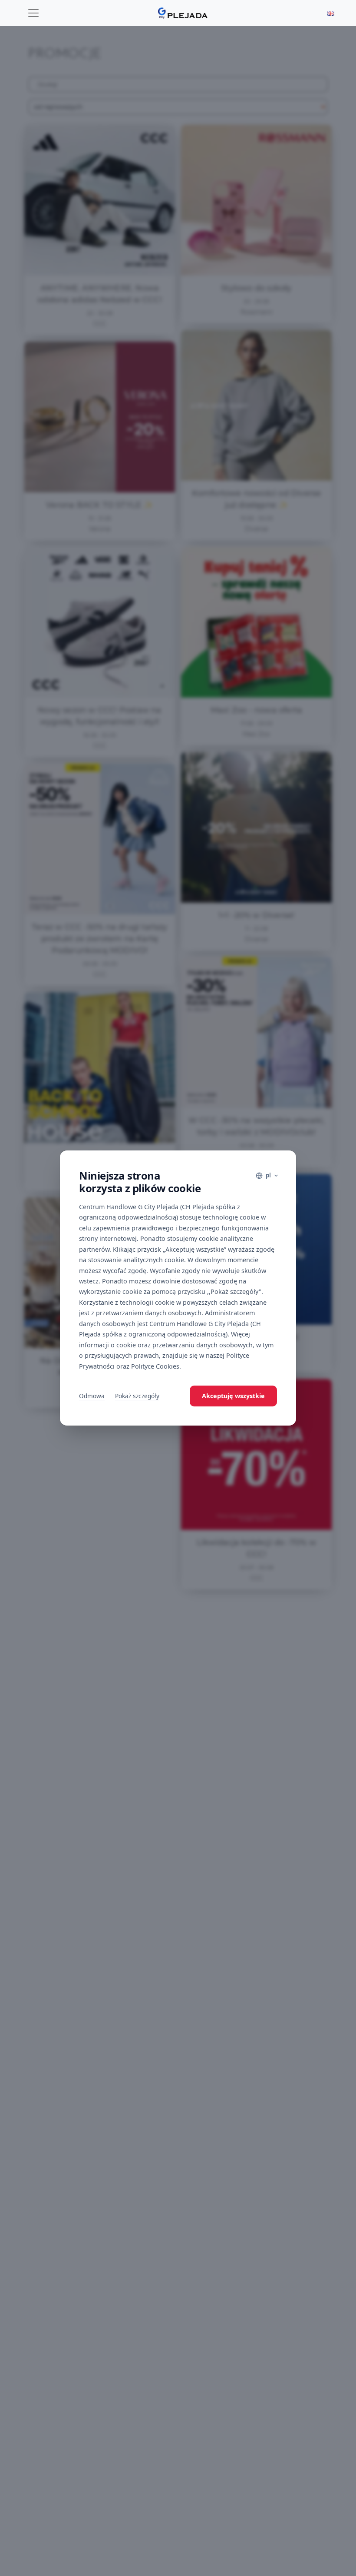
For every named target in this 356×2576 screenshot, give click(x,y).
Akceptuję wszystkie (233, 1396)
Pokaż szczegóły (137, 1396)
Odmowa (92, 1396)
